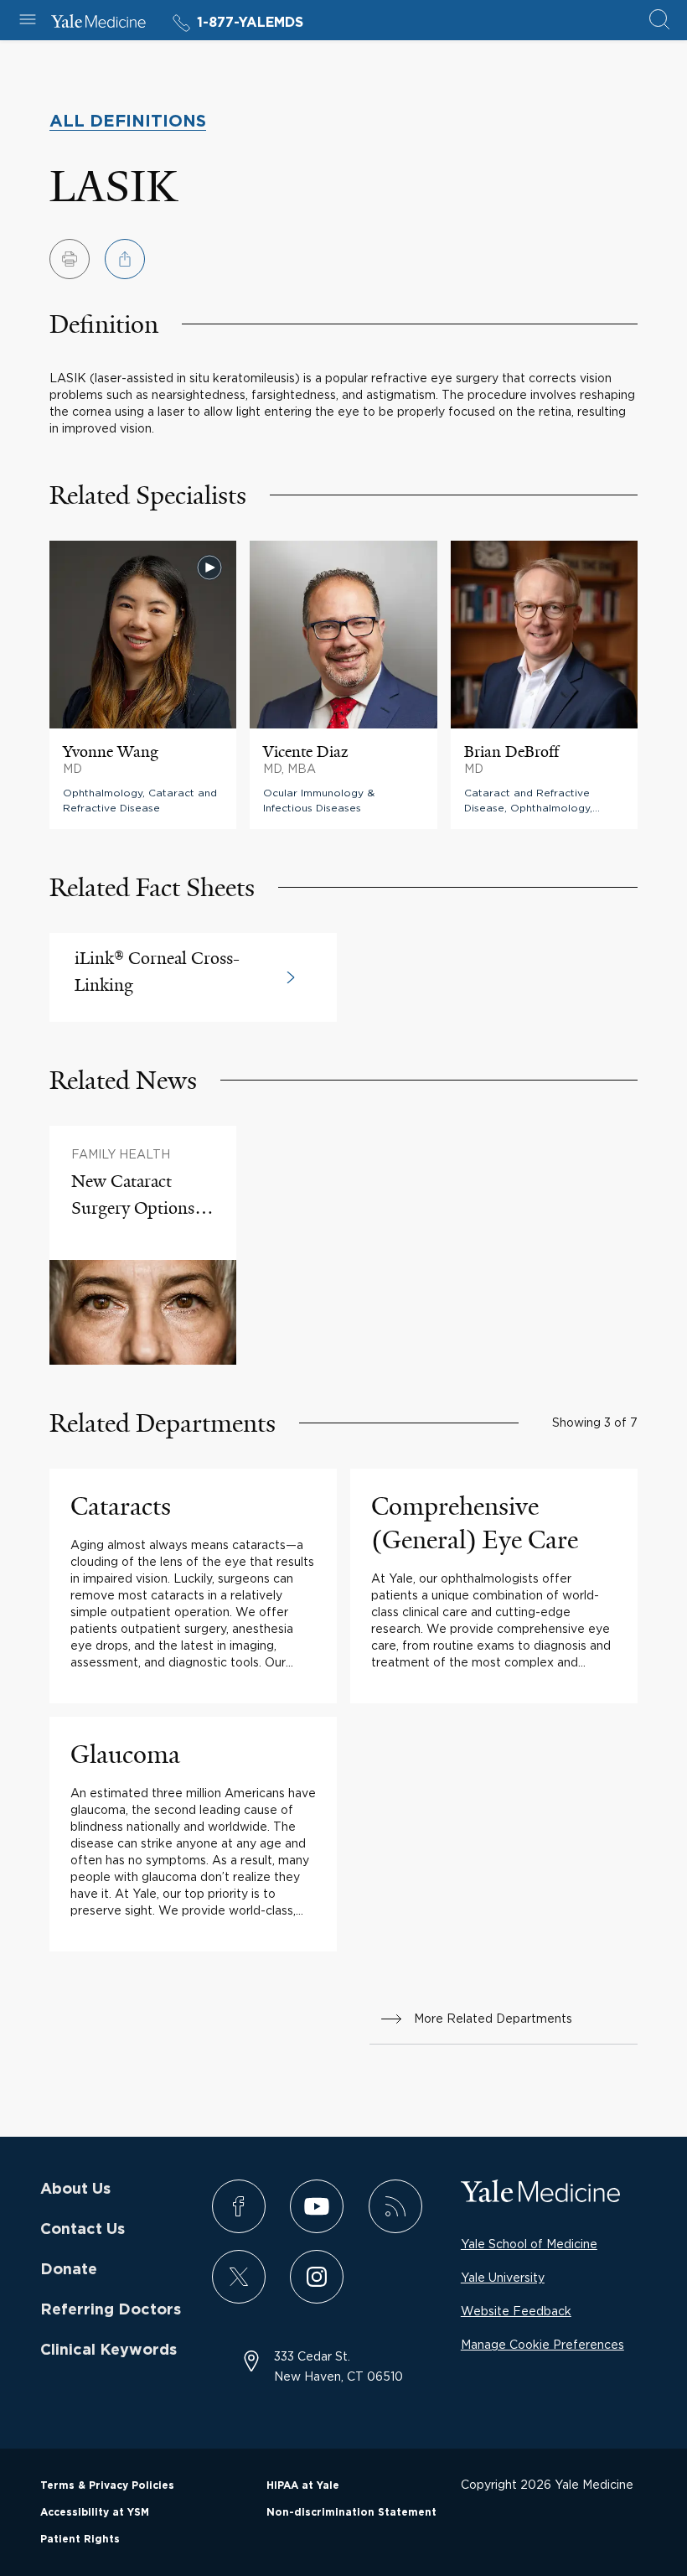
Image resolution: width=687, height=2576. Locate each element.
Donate (69, 2270)
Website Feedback (516, 2311)
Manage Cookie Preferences (542, 2344)
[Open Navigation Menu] (28, 21)
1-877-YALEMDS (250, 23)
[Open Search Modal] (659, 21)
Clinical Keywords (108, 2351)
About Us (75, 2190)
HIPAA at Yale (303, 2485)
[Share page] (125, 259)
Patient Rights (80, 2539)
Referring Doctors (111, 2310)
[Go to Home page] (98, 23)
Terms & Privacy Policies (107, 2485)
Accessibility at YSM (95, 2512)
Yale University (503, 2277)
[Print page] (70, 259)
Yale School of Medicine (529, 2244)
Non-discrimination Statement (351, 2512)
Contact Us (83, 2230)
